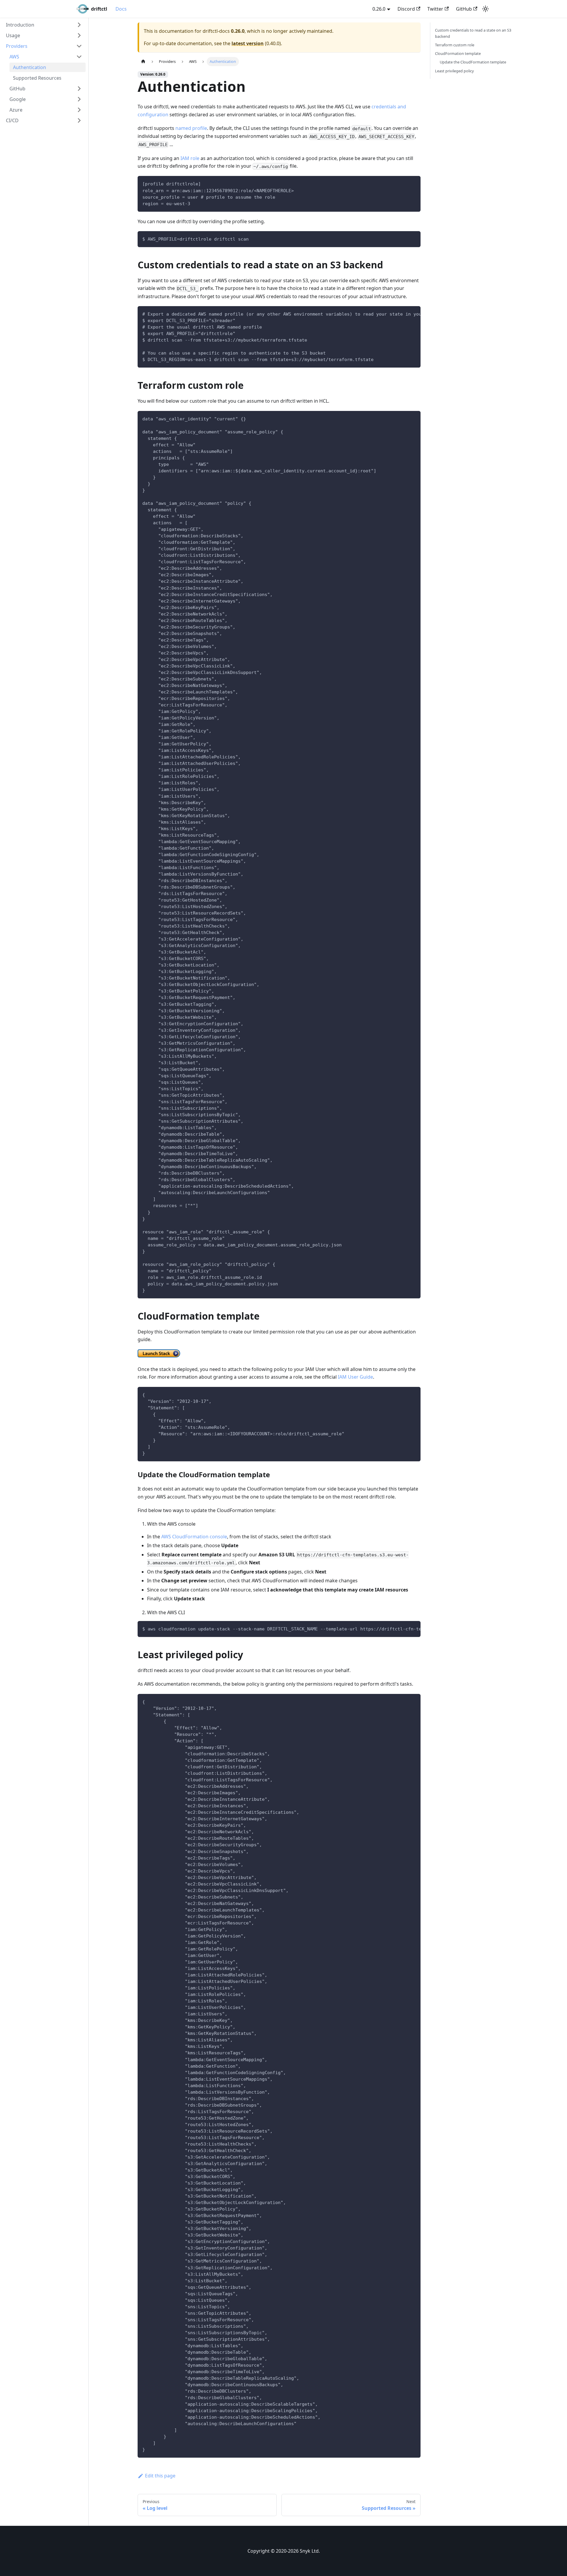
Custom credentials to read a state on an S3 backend (473, 33)
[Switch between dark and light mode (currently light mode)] (485, 9)
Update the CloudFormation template (473, 62)
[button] (44, 25)
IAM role (190, 158)
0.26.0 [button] (379, 9)
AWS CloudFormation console (194, 1537)
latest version (248, 43)
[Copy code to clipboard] (413, 183)
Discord (406, 9)
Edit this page (160, 2476)
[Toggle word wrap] (403, 314)
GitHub (464, 9)
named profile (191, 128)
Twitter (435, 9)
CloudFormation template (458, 53)
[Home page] (143, 62)
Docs (121, 9)
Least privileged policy (454, 71)
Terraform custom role (455, 45)
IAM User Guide (355, 1377)
